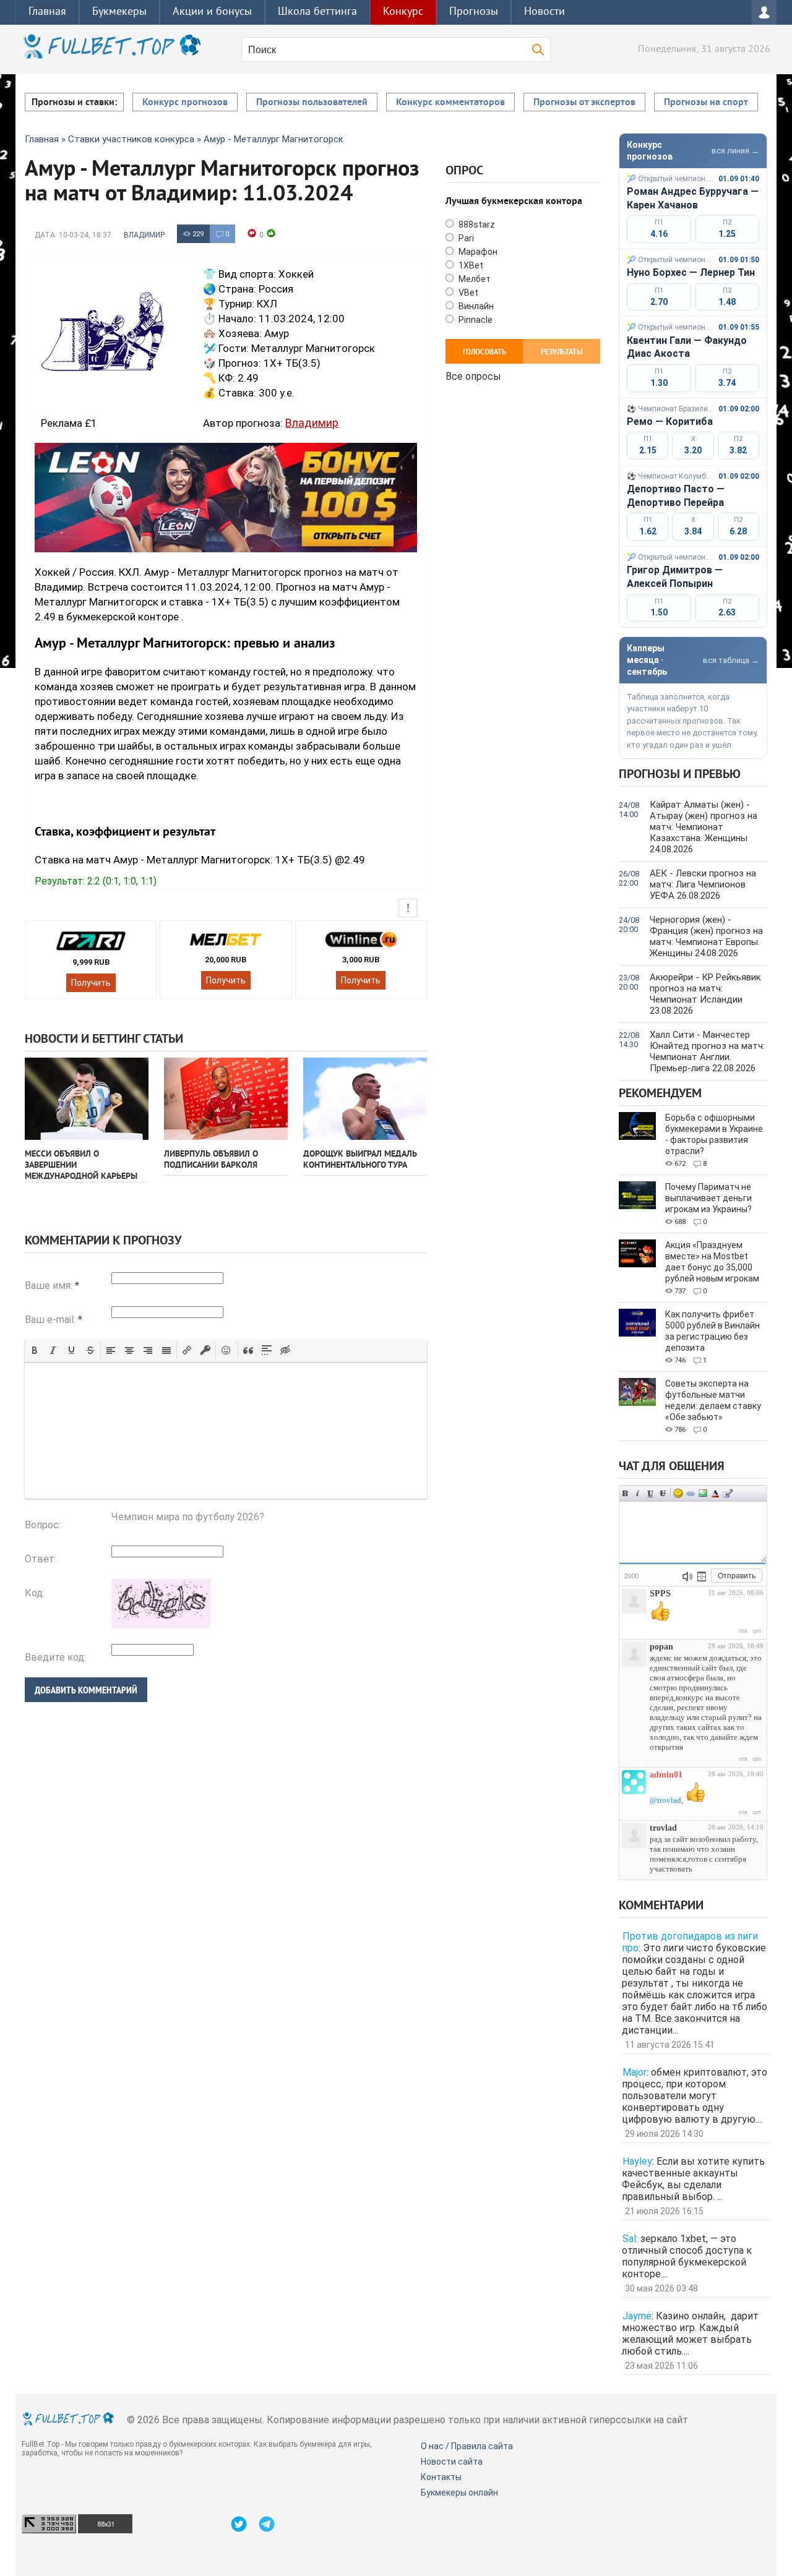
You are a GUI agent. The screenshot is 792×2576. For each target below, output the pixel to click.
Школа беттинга (317, 12)
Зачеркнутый (663, 1493)
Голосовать (484, 353)
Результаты (562, 353)
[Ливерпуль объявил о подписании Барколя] (226, 1099)
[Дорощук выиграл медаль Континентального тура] (365, 1099)
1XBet (470, 265)
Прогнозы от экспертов (584, 103)
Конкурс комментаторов (450, 103)
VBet (467, 293)
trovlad (663, 1828)
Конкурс (403, 12)
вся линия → (735, 151)
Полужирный (626, 1493)
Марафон (477, 252)
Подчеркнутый (650, 1493)
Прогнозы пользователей (312, 103)
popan (661, 1647)
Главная (47, 12)
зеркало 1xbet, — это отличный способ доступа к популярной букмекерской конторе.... (687, 2256)
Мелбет (474, 279)
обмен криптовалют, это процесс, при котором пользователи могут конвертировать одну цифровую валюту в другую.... (695, 2096)
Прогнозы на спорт (706, 103)
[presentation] (35, 1350)
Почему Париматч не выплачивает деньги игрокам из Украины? (708, 1198)
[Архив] (702, 1577)
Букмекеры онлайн (459, 2493)
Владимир (144, 235)
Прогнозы (474, 12)
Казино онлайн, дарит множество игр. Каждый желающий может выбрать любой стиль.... (690, 2334)
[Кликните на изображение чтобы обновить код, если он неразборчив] (161, 1625)
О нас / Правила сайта (467, 2446)
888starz (476, 225)
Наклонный (638, 1493)
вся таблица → (731, 660)
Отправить (737, 1576)
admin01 (666, 1775)
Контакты (441, 2477)
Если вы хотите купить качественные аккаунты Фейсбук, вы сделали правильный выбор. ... (693, 2179)
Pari (465, 238)
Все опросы (473, 375)
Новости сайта (452, 2462)
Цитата (728, 1493)
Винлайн (475, 306)
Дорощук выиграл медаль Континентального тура (360, 1160)
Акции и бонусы (212, 12)
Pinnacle (475, 320)
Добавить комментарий (86, 1690)
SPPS (660, 1594)
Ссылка (691, 1493)
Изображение (703, 1493)
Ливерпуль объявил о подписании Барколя (211, 1160)
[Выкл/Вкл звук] (687, 1577)
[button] (35, 1350)
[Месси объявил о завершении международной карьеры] (87, 1099)
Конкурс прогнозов (185, 103)
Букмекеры (119, 12)
